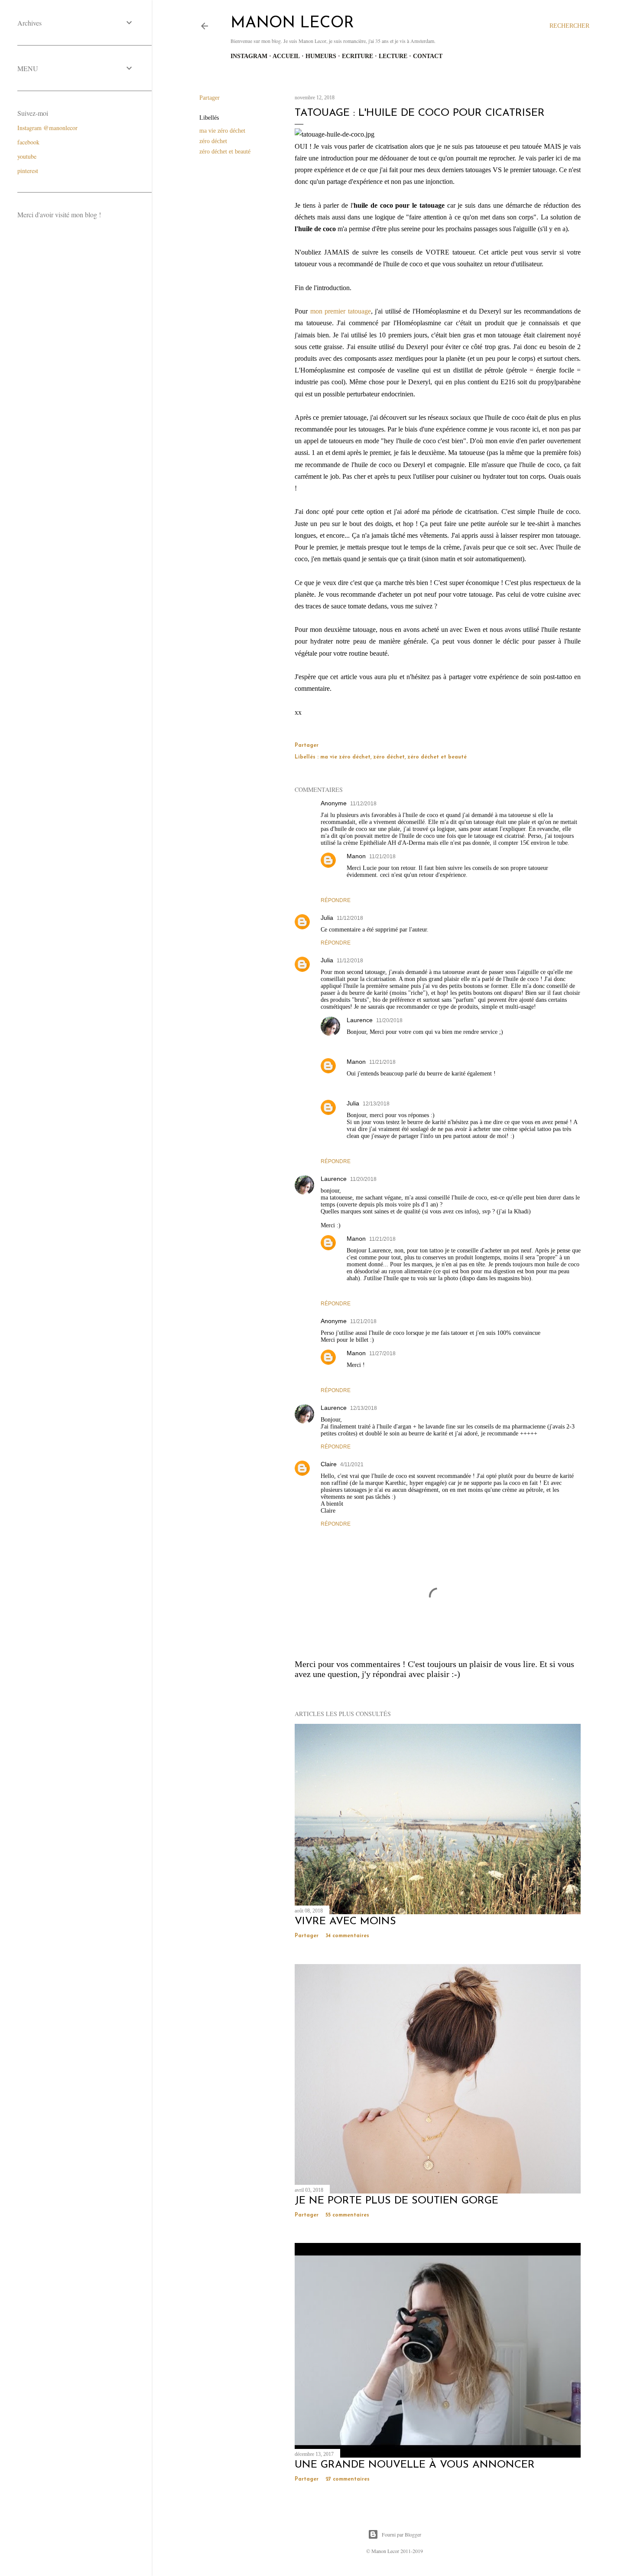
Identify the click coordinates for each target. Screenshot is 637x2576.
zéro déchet (213, 141)
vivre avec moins (345, 1922)
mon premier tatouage (341, 311)
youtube (27, 156)
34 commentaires (347, 1936)
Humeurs (321, 56)
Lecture (393, 56)
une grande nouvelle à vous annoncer (415, 2465)
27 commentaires (348, 2479)
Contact (428, 56)
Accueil (286, 56)
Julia (327, 918)
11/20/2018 (389, 1020)
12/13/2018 (376, 1104)
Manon (356, 856)
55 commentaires (347, 2215)
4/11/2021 (352, 1465)
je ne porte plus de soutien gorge (396, 2201)
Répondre (336, 900)
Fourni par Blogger (401, 2534)
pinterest (28, 171)
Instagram (249, 56)
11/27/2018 (382, 1353)
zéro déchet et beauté (225, 152)
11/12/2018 (363, 804)
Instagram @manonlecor (47, 128)
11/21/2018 (382, 856)
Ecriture (357, 56)
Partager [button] (210, 98)
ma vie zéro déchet (222, 131)
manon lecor (292, 23)
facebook (28, 142)
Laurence (360, 1020)
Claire (329, 1464)
